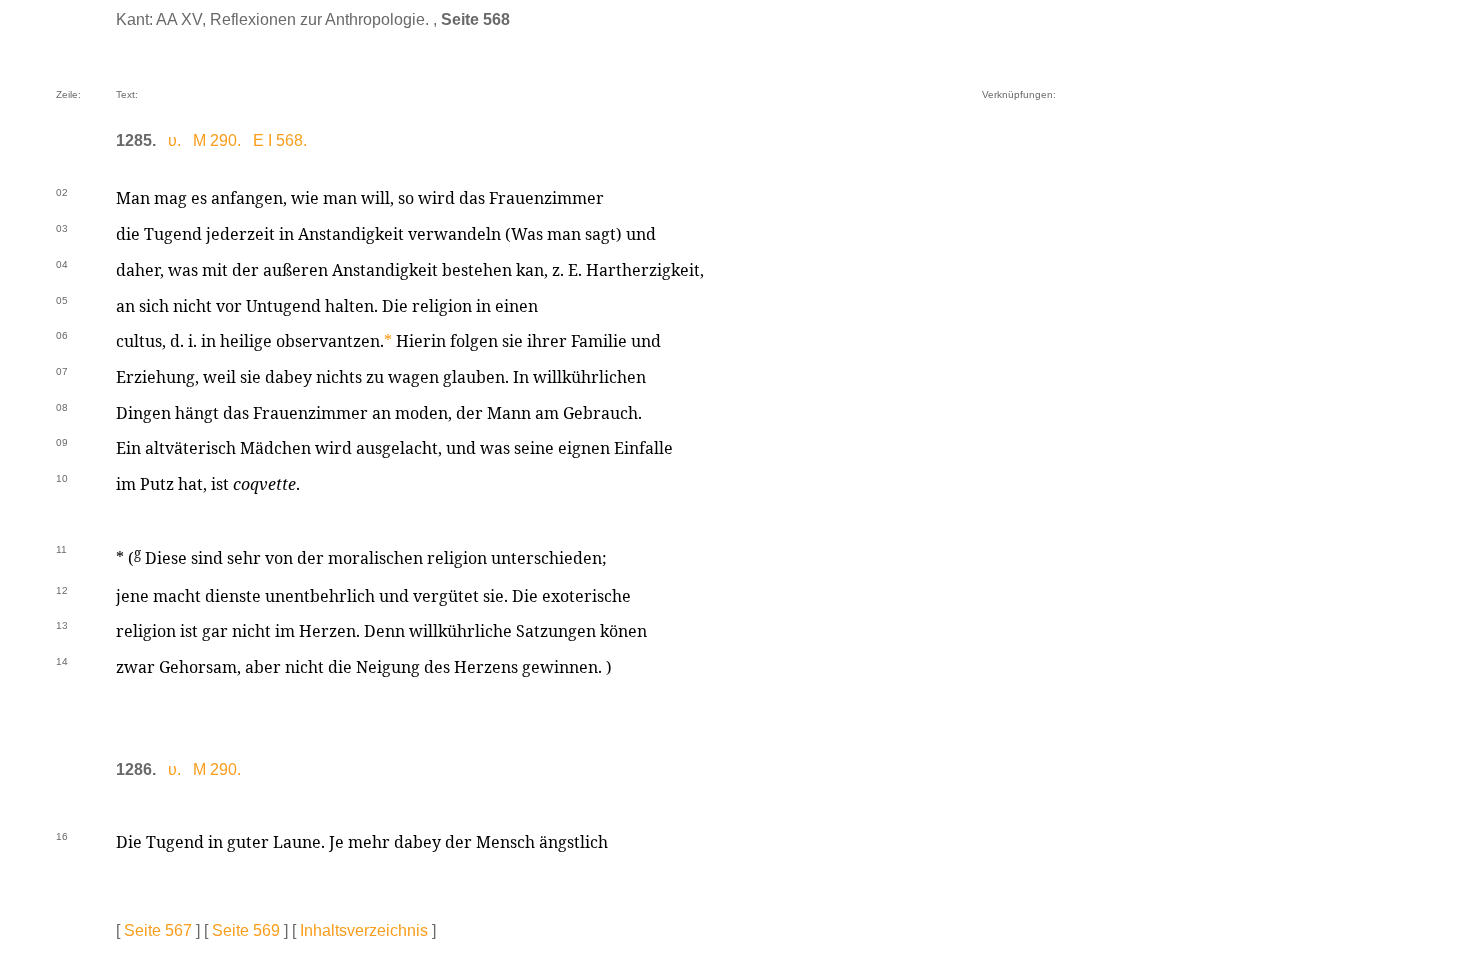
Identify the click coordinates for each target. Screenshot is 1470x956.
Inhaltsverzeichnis (364, 930)
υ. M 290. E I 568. (237, 140)
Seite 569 (246, 930)
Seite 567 (158, 930)
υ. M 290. (204, 769)
